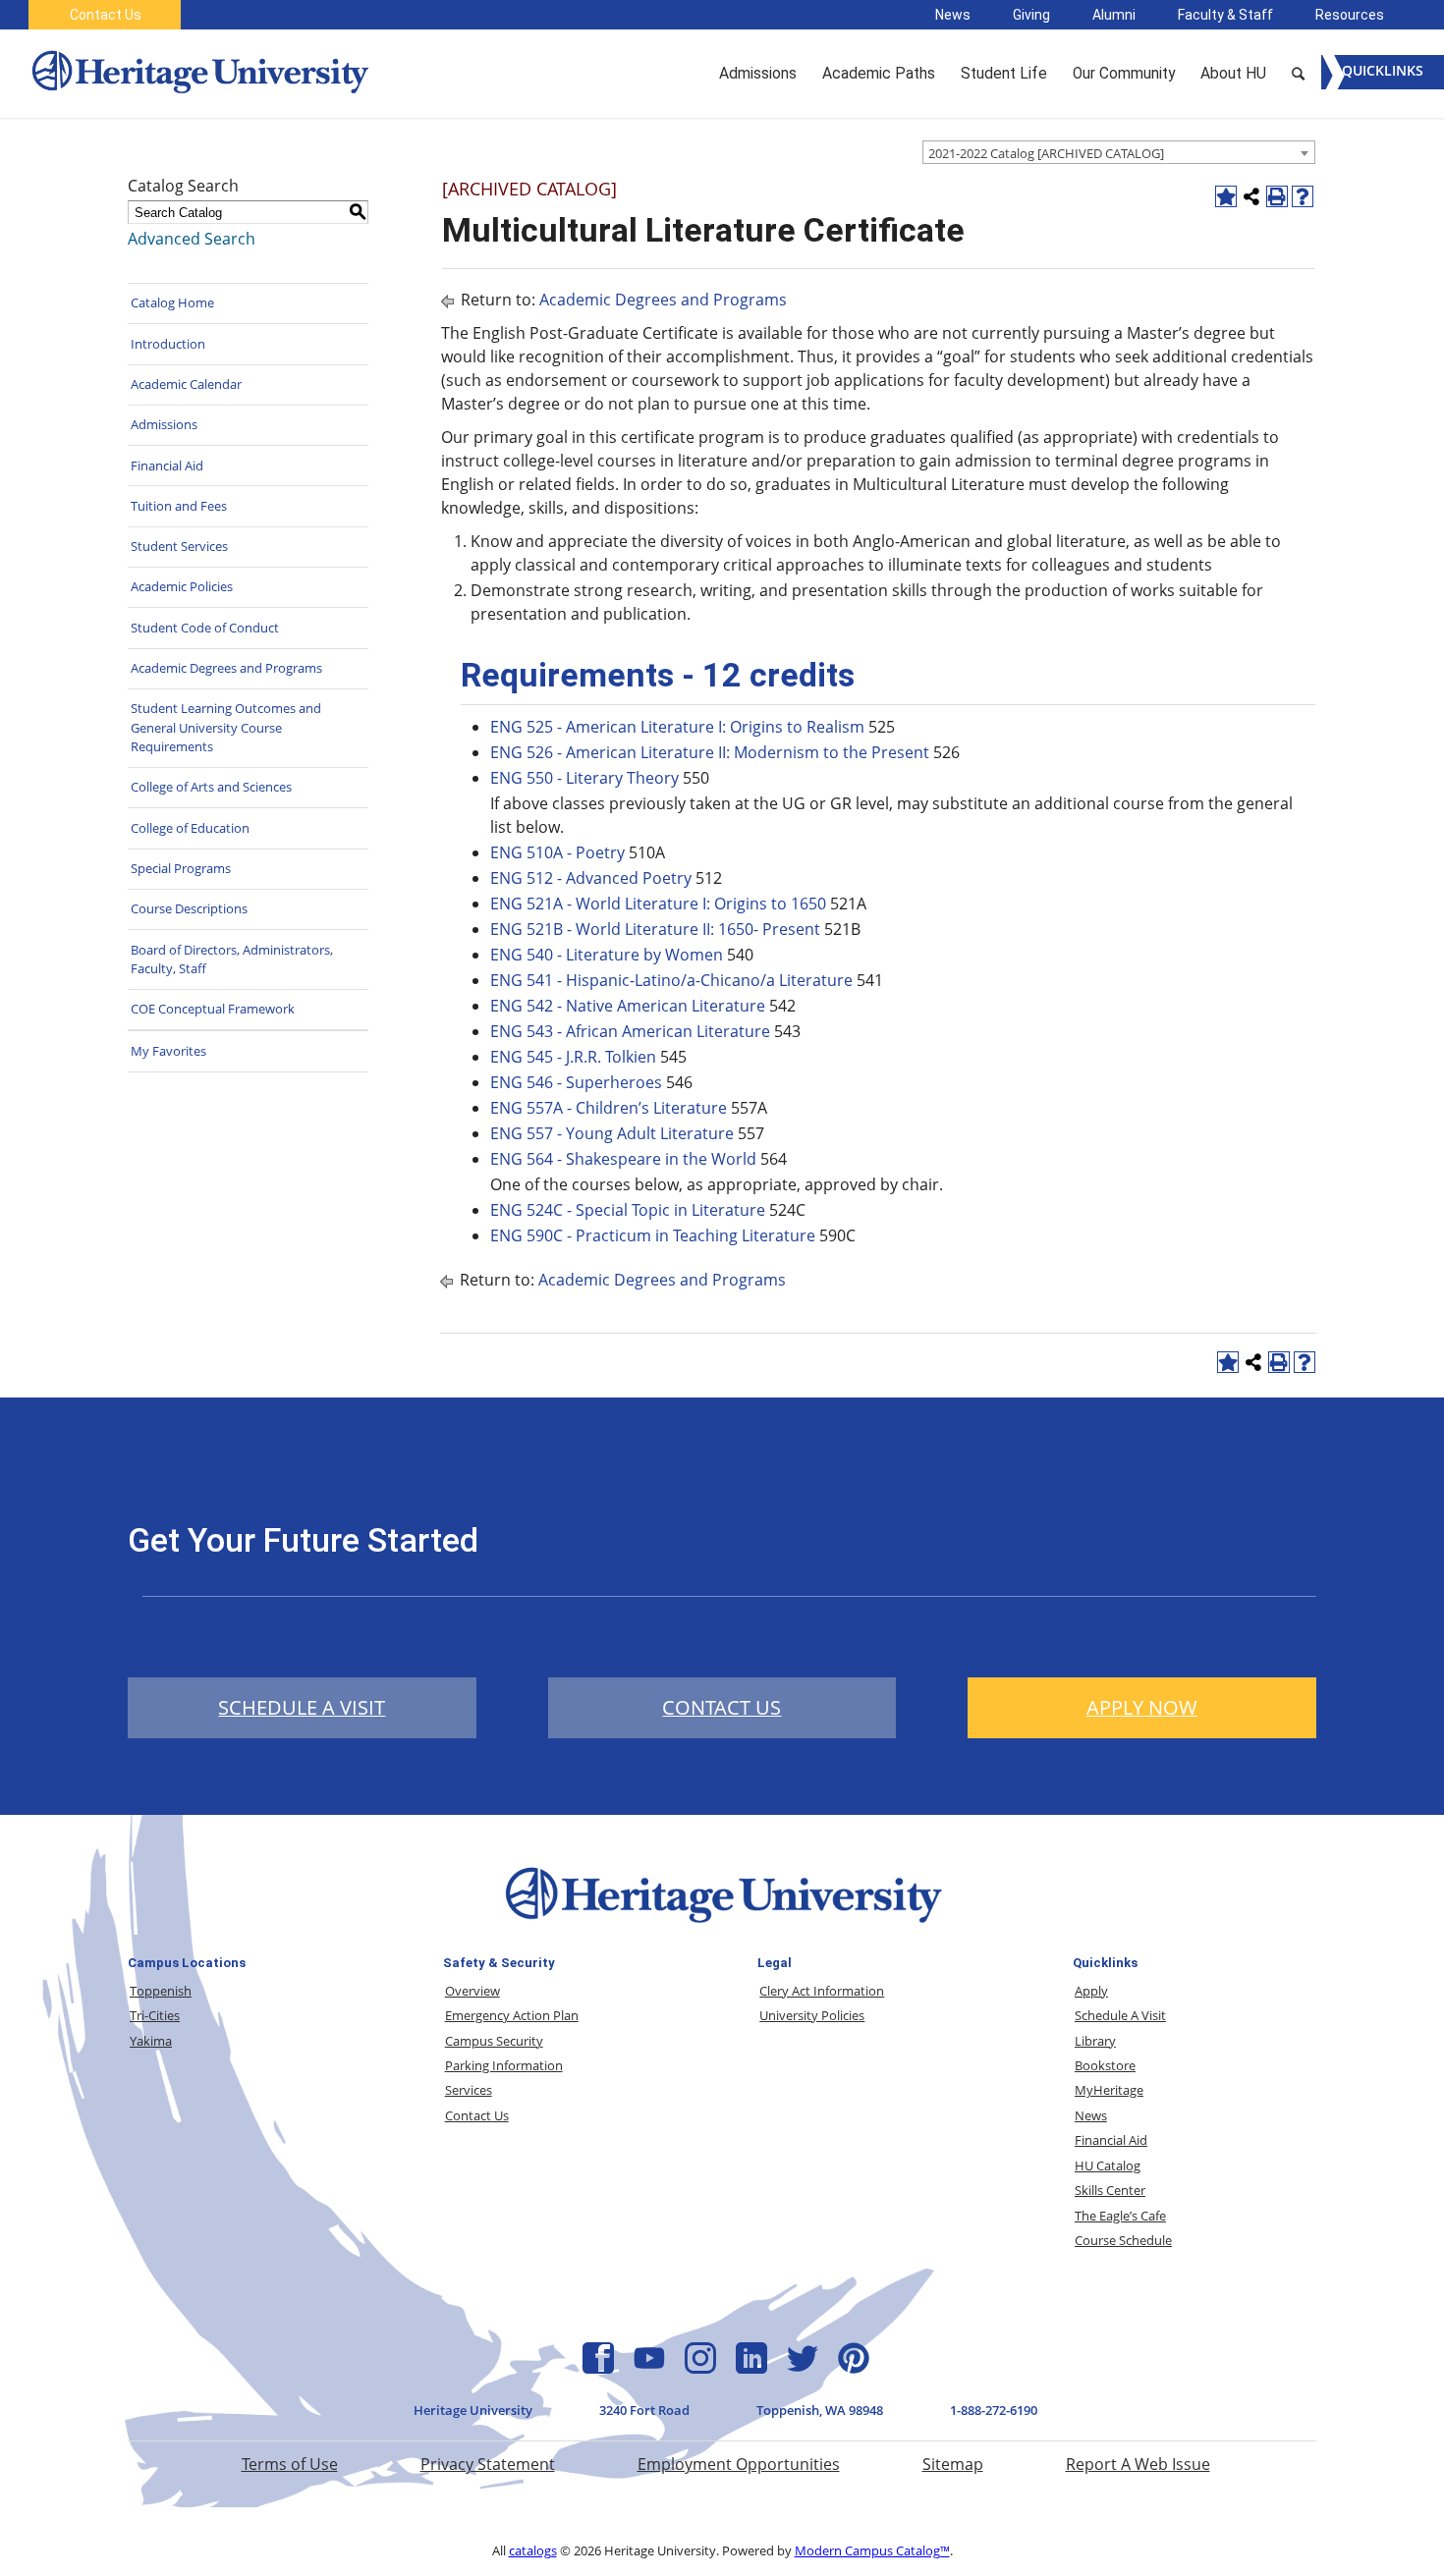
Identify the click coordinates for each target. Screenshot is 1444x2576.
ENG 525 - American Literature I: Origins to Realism (677, 727)
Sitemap (953, 2464)
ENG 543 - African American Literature (630, 1031)
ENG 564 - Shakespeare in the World (623, 1159)
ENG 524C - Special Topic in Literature (628, 1210)
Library (1095, 2041)
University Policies (812, 2015)
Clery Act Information (822, 1991)
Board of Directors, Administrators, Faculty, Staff (232, 959)
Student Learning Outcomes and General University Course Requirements (226, 727)
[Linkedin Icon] (751, 2368)
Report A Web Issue (1138, 2464)
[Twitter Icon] (803, 2368)
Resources (1350, 15)
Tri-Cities (155, 2015)
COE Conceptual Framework (213, 1009)
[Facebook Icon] (598, 2368)
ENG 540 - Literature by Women (607, 955)
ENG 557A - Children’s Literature (609, 1108)
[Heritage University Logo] (722, 1927)
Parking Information (504, 2065)
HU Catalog (1108, 2165)
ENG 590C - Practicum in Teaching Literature (653, 1235)
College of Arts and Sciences (211, 787)
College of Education (190, 828)
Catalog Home (172, 302)
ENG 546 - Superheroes (576, 1082)
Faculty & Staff (1225, 15)
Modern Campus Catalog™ (872, 2550)
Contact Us (106, 15)
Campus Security (494, 2041)
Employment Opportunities (739, 2464)
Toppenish (161, 1991)
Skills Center (1110, 2190)
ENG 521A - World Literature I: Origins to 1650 (658, 904)
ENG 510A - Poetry (557, 852)
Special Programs (181, 868)
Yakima (151, 2041)
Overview (472, 1991)
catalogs (533, 2550)
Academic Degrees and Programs (226, 668)
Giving (1031, 15)
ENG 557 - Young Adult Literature (612, 1133)
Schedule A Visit (1120, 2015)
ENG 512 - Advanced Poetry (591, 878)
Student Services (179, 546)
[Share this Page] (1251, 196)
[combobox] (1119, 152)
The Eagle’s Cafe (1120, 2216)
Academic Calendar (186, 384)
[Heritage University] (198, 74)
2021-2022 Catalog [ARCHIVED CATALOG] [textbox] (1046, 153)
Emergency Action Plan (512, 2015)
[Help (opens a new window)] (1303, 196)
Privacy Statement (488, 2464)
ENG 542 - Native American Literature (628, 1006)
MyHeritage (1109, 2090)
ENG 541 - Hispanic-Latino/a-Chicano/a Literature (671, 980)
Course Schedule (1123, 2240)
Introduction (168, 344)
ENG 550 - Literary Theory (584, 778)
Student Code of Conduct (205, 628)
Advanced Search (192, 239)
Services (469, 2090)
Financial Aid (167, 466)
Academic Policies (182, 586)
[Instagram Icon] (700, 2368)
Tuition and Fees (179, 506)
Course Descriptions (189, 908)
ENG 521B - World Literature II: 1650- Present (655, 929)
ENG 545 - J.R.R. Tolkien (573, 1057)
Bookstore (1105, 2065)
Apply (1091, 1991)
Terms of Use (290, 2464)
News (953, 15)
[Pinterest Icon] (854, 2368)
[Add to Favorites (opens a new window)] (1226, 196)
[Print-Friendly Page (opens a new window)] (1277, 196)
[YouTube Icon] (649, 2368)
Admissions (164, 424)
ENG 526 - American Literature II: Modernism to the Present (710, 752)
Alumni (1114, 15)
